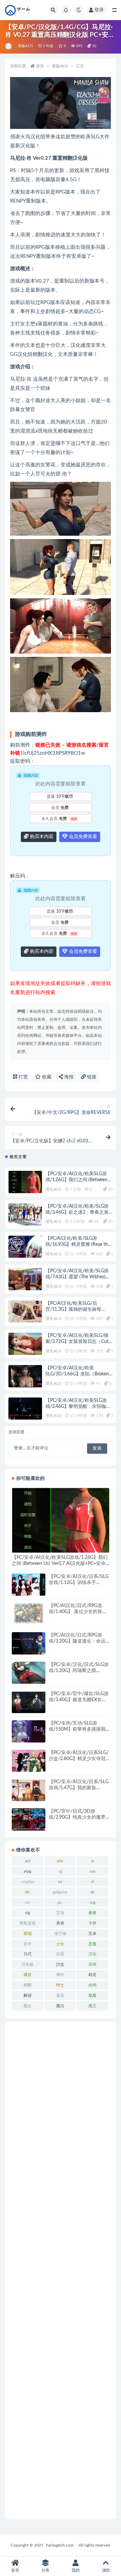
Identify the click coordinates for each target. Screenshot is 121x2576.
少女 (60, 1944)
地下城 (60, 1934)
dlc (28, 1892)
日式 (28, 1954)
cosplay (28, 1882)
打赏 (23, 1077)
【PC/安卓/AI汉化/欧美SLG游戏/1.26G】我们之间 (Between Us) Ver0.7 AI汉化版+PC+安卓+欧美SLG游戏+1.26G (60, 1564)
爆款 (28, 1975)
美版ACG (25, 46)
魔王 (92, 2006)
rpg (93, 1902)
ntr (27, 1902)
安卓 (92, 1934)
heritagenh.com (60, 2545)
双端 (28, 1934)
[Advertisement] (61, 2270)
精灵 (92, 1975)
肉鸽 (92, 1985)
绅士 (60, 1985)
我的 (76, 2570)
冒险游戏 (28, 1923)
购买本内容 (41, 837)
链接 (91, 1077)
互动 (60, 1913)
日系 (60, 1954)
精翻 (28, 1985)
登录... (20, 1448)
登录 (99, 10)
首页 (40, 66)
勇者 (60, 1923)
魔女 (28, 2006)
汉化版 (28, 1964)
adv (60, 1861)
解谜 (28, 1995)
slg (28, 1913)
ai (93, 1861)
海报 (68, 1077)
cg (60, 1871)
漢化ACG (53, 1189)
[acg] (9, 46)
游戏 (92, 1964)
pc (60, 1902)
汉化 (92, 1954)
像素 (92, 1913)
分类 (45, 2570)
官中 (28, 1944)
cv (60, 1882)
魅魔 (92, 1995)
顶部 (106, 2570)
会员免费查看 (82, 837)
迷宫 (60, 1995)
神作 (60, 1975)
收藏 (46, 1077)
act (28, 1861)
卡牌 (92, 1923)
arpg (27, 1871)
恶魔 (92, 1944)
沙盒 (60, 1964)
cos (92, 1871)
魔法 (60, 2006)
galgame (60, 1892)
